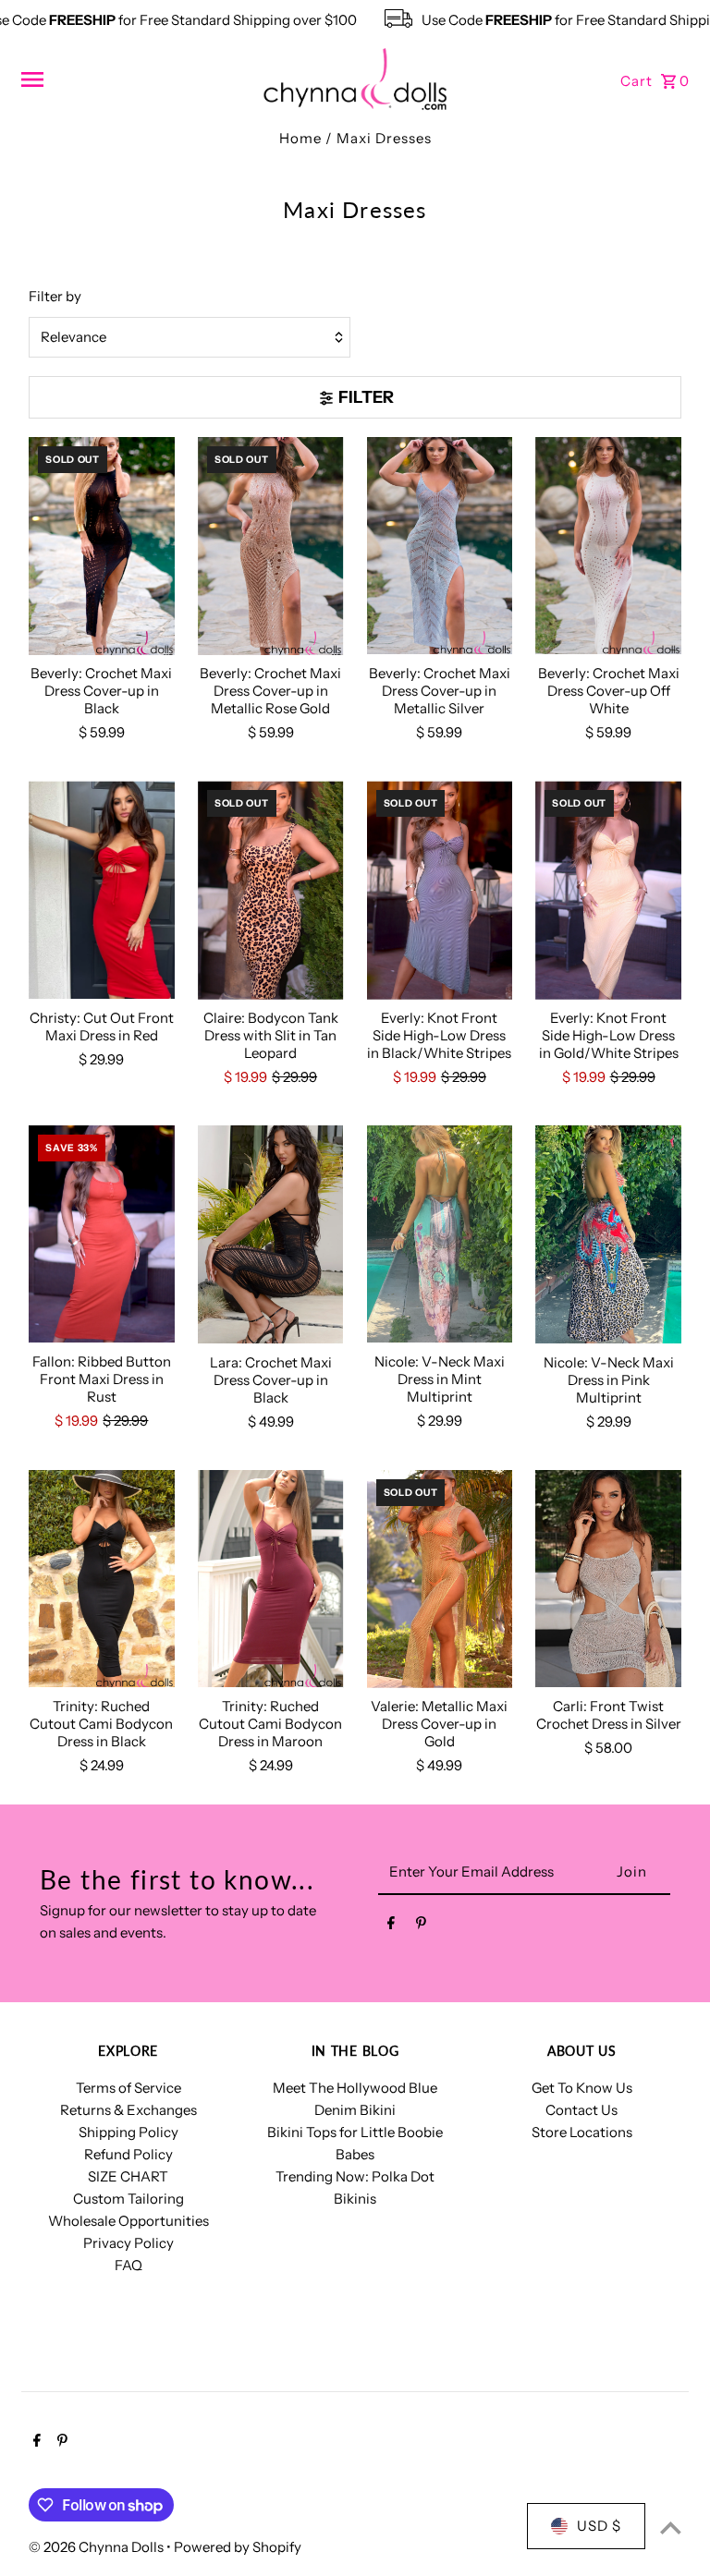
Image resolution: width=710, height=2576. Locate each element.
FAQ (129, 2265)
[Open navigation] (135, 79)
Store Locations (582, 2132)
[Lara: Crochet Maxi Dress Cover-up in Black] (271, 1235)
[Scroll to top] (671, 2527)
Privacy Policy (129, 2243)
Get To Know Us (582, 2088)
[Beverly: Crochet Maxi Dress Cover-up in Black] (102, 547)
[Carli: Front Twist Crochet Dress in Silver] (608, 1580)
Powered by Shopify (238, 2547)
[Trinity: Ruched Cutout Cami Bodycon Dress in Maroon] (271, 1580)
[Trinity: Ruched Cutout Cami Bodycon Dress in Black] (102, 1580)
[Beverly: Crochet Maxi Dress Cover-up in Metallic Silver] (440, 547)
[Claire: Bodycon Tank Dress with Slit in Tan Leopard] (271, 890)
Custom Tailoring (129, 2199)
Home (300, 138)
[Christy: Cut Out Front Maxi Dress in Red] (102, 890)
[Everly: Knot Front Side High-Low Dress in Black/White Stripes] (440, 890)
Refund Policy (129, 2154)
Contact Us (581, 2110)
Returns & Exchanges (129, 2110)
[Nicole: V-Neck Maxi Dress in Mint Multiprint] (440, 1235)
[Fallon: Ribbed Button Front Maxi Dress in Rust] (102, 1235)
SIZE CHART (128, 2176)
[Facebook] (391, 1926)
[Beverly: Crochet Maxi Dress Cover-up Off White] (608, 547)
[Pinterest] (421, 1926)
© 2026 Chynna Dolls (98, 2547)
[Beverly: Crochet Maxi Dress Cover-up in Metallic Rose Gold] (271, 547)
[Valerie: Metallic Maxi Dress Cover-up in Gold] (440, 1580)
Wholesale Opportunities (129, 2221)
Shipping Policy (129, 2132)
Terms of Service (129, 2088)
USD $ (599, 2526)
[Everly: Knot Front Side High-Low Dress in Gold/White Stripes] (608, 890)
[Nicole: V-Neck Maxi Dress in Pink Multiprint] (608, 1235)
